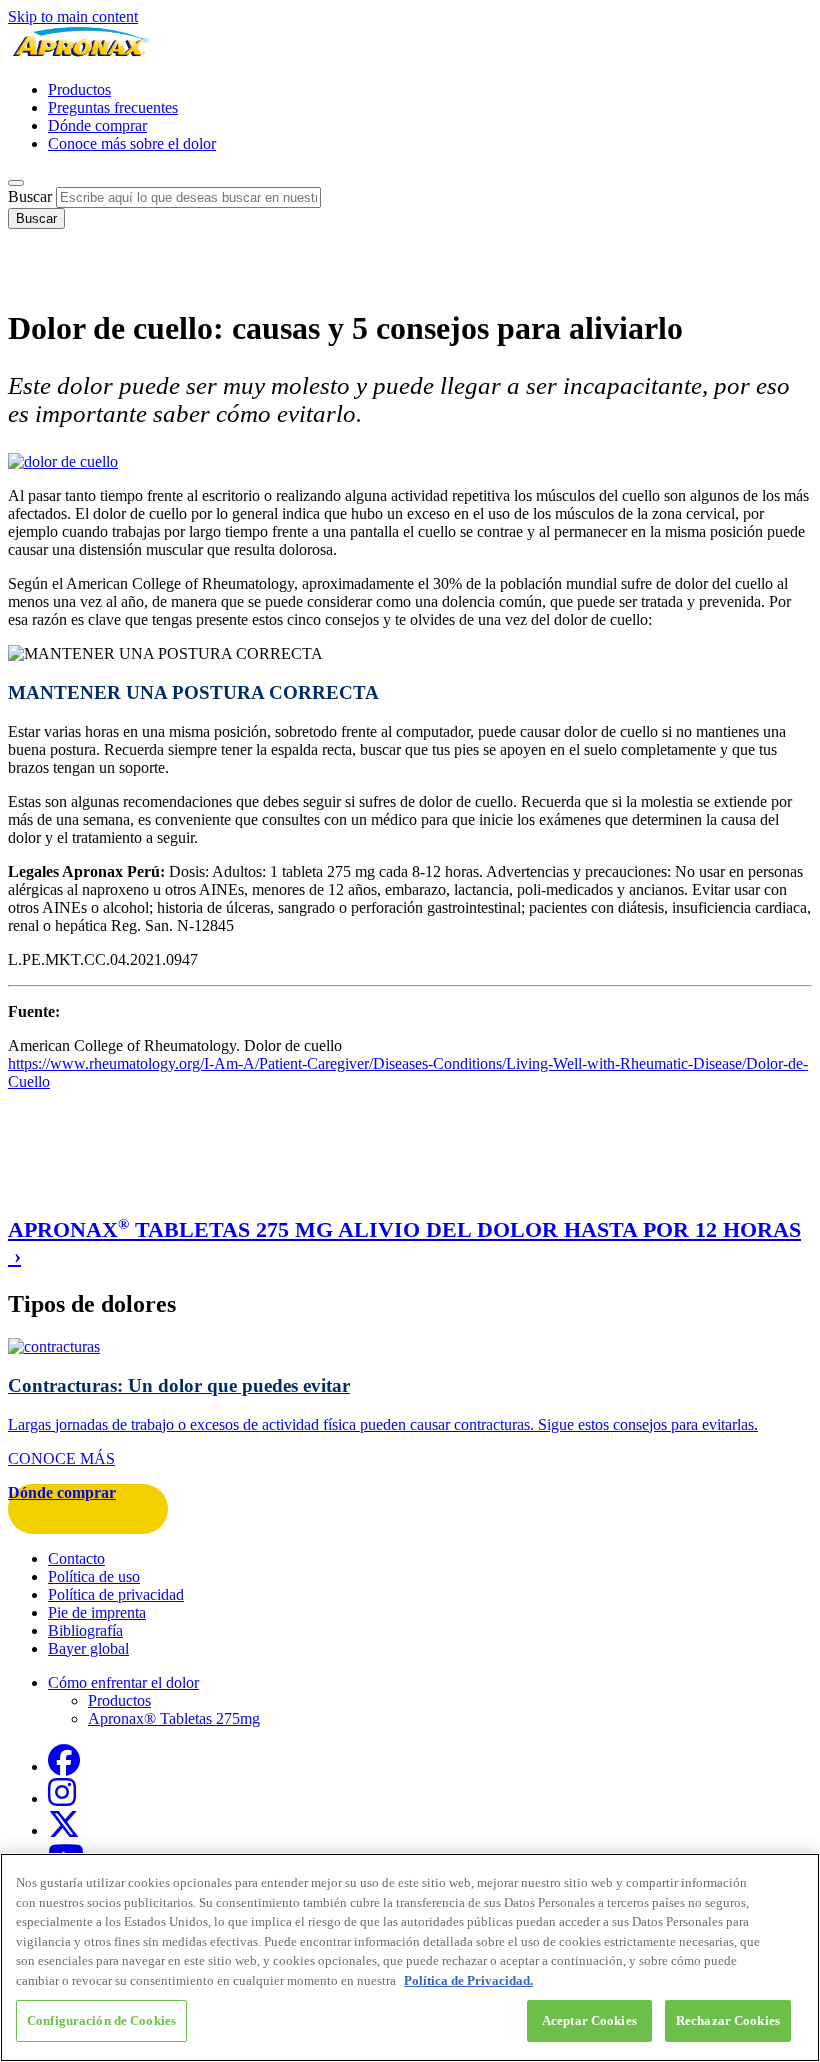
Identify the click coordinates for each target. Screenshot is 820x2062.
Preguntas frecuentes (113, 107)
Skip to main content (73, 16)
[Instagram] (62, 1798)
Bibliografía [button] (85, 1630)
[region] (410, 1957)
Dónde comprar (97, 125)
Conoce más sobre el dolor (132, 143)
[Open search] (16, 183)
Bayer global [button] (88, 1648)
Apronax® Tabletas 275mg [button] (174, 1718)
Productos (79, 89)
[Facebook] (64, 1766)
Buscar (30, 196)
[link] (410, 1402)
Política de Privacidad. (468, 1980)
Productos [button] (119, 1700)
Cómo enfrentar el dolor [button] (123, 1682)
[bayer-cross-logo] (36, 279)
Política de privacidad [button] (116, 1594)
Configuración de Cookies (101, 2020)
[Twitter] (64, 1830)
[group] (410, 1242)
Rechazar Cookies (728, 2020)
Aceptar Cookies (589, 2020)
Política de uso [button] (94, 1576)
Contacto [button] (76, 1558)
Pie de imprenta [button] (97, 1612)
